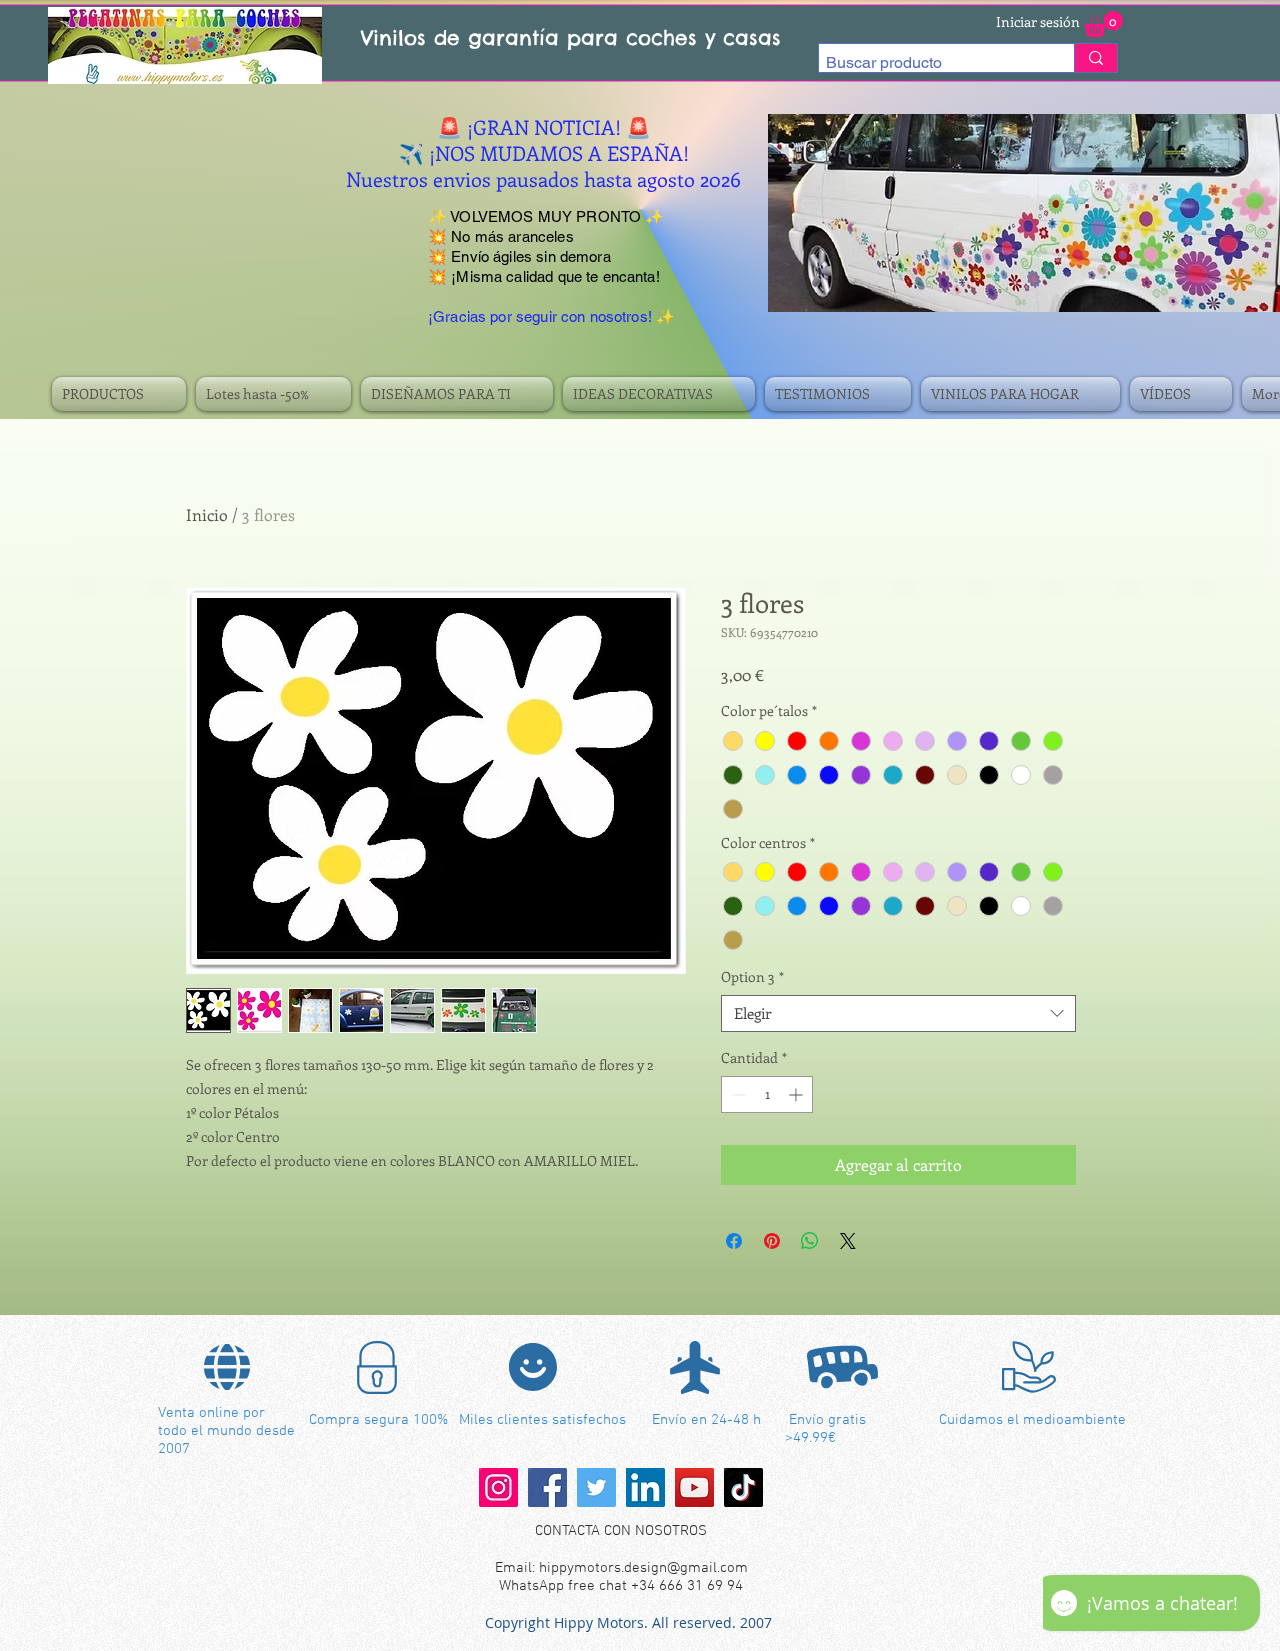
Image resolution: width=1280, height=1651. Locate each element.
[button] (121, 394)
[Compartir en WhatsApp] (810, 1241)
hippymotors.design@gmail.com (643, 1568)
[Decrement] (736, 1094)
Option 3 (752, 977)
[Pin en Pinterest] (772, 1241)
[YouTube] (694, 1487)
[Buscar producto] (1095, 58)
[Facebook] (547, 1487)
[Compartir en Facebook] (734, 1241)
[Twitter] (596, 1487)
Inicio (207, 514)
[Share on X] (848, 1241)
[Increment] (797, 1094)
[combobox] (898, 1014)
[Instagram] (498, 1487)
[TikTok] (743, 1487)
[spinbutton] (767, 1094)
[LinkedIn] (645, 1487)
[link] (1103, 24)
